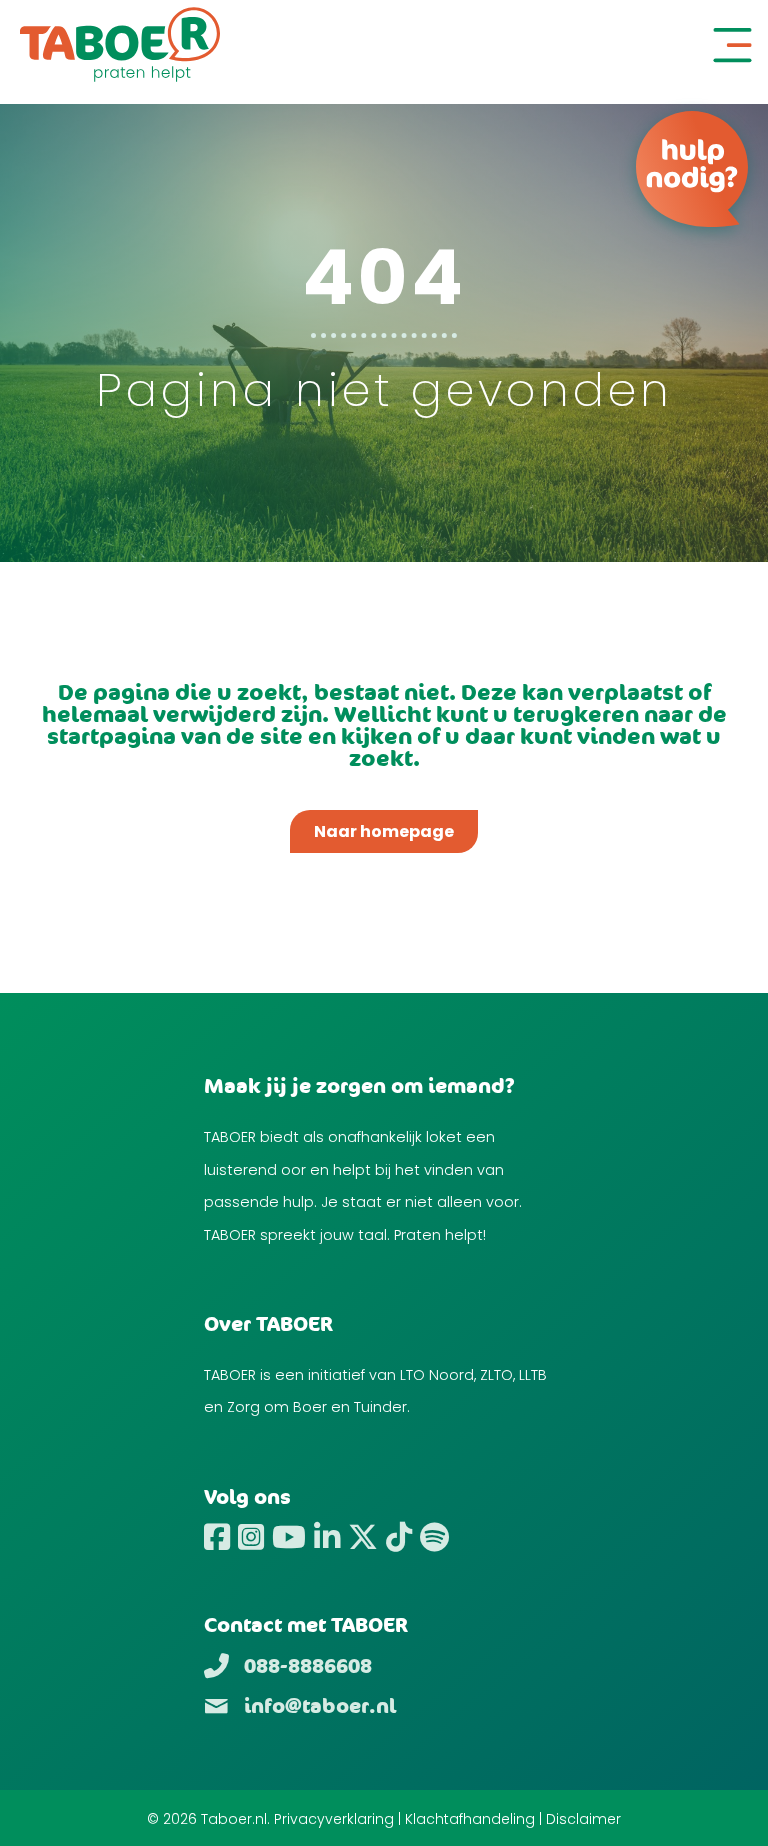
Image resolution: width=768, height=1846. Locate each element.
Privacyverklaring (334, 1819)
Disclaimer (583, 1819)
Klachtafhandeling (470, 1819)
